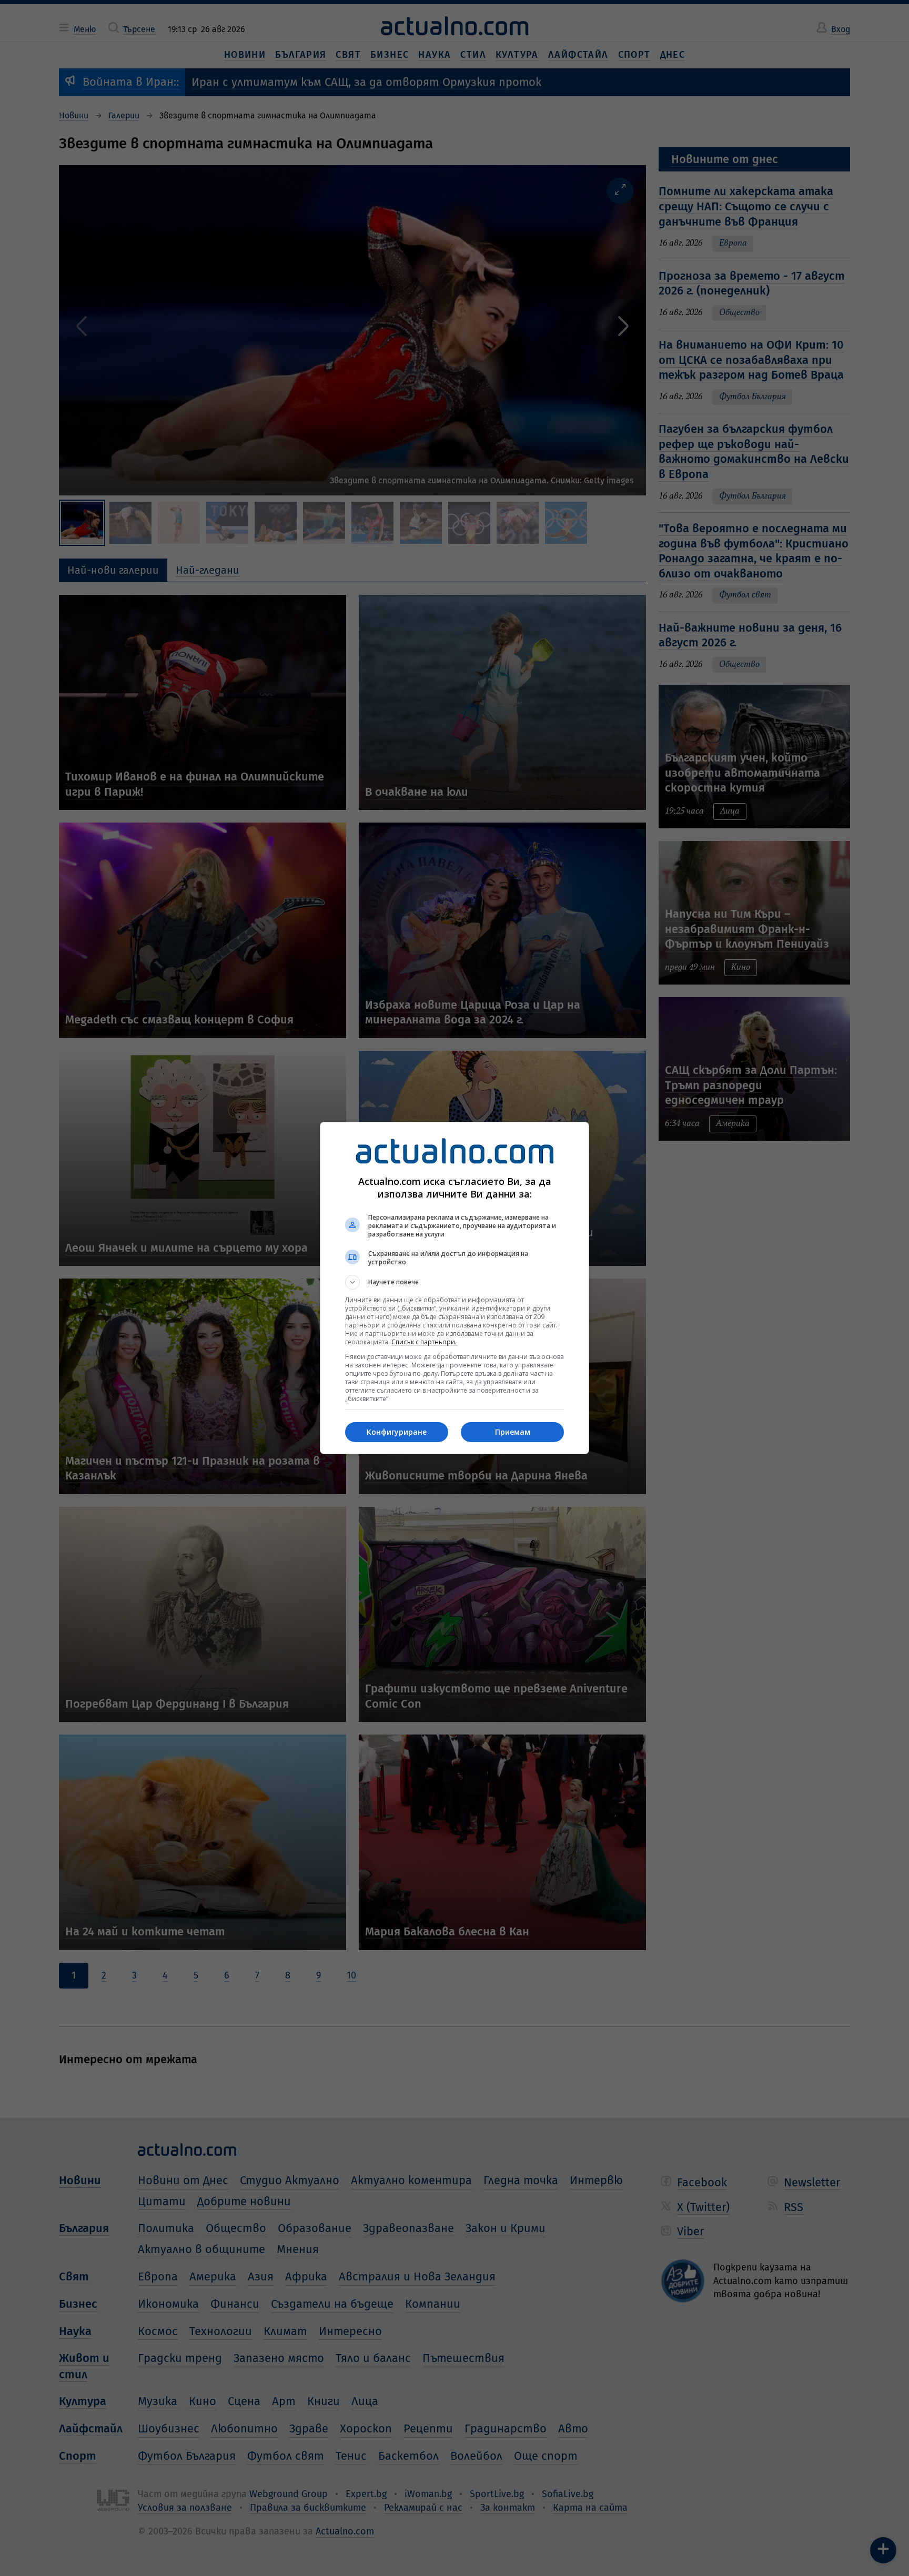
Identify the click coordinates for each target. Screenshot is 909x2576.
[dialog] (454, 1288)
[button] (454, 1282)
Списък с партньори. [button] (424, 1342)
